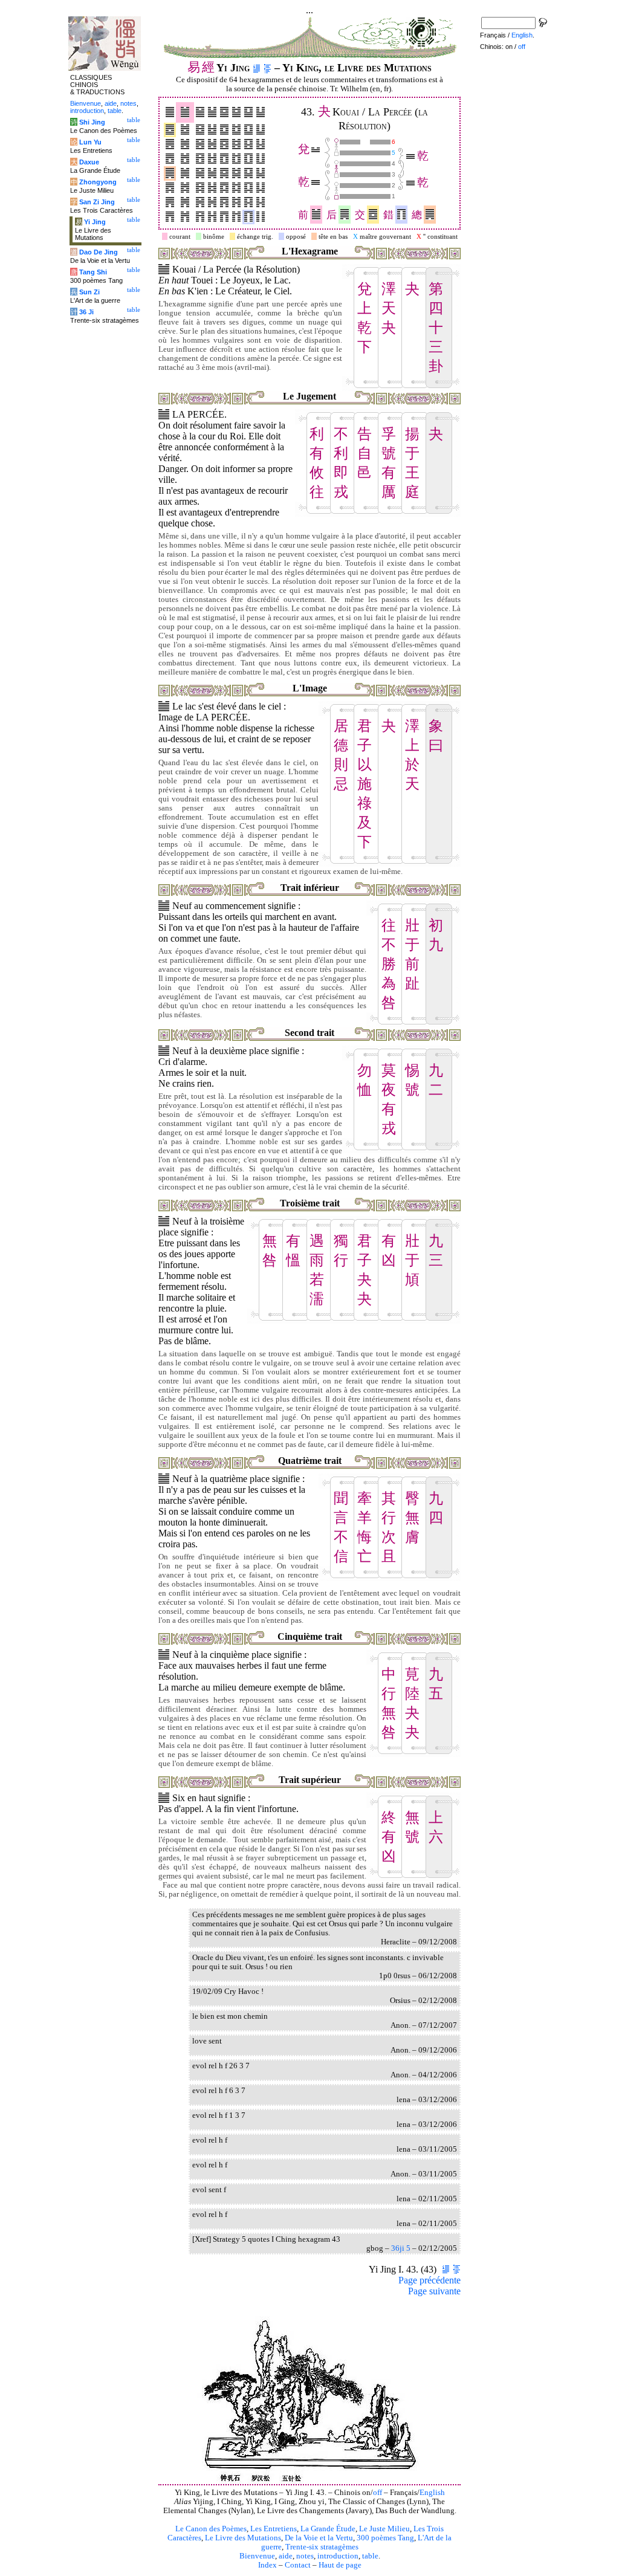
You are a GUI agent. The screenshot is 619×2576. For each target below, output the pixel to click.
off (378, 2493)
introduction (338, 2556)
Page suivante (434, 2291)
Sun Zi (89, 292)
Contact (298, 2565)
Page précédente (429, 2280)
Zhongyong (98, 182)
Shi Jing (92, 122)
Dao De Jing (99, 252)
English (432, 2493)
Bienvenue (257, 2556)
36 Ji (86, 312)
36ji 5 (401, 2248)
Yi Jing (95, 222)
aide (286, 2556)
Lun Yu (90, 142)
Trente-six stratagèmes (322, 2547)
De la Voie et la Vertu (319, 2538)
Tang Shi (93, 272)
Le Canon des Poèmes (211, 2529)
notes (305, 2556)
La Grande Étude (328, 2529)
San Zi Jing (97, 202)
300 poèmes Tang (385, 2538)
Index (267, 2565)
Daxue (89, 162)
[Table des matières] (267, 68)
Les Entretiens (274, 2529)
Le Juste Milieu (384, 2529)
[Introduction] (257, 68)
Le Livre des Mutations (243, 2538)
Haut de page (340, 2565)
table (370, 2556)
